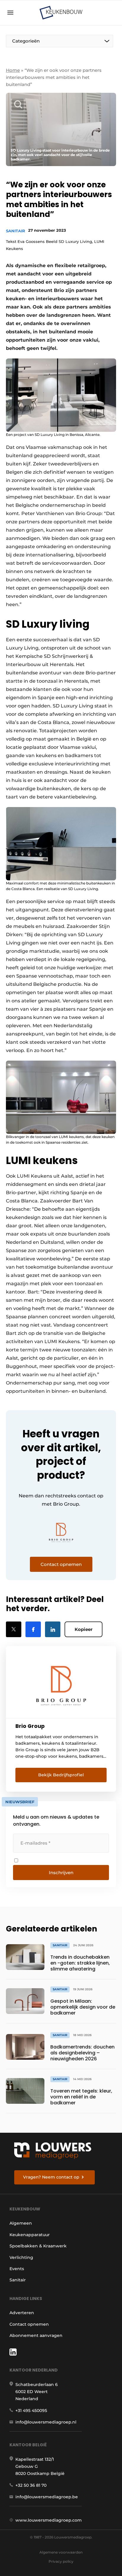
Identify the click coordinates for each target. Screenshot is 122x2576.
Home (13, 70)
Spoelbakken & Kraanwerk (38, 2246)
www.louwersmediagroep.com (49, 2520)
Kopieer (84, 1629)
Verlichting (21, 2257)
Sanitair (16, 231)
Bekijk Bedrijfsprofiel (61, 1775)
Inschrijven (61, 1873)
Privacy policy (61, 2561)
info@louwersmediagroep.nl (46, 2422)
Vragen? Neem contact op (51, 2177)
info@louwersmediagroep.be (47, 2497)
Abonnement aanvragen (36, 2335)
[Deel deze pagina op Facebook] (33, 1629)
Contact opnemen (29, 2324)
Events (17, 2269)
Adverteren (22, 2313)
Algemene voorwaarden (61, 2552)
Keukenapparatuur (30, 2235)
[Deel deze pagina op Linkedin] (53, 1629)
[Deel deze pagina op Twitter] (14, 1629)
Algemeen (21, 2223)
